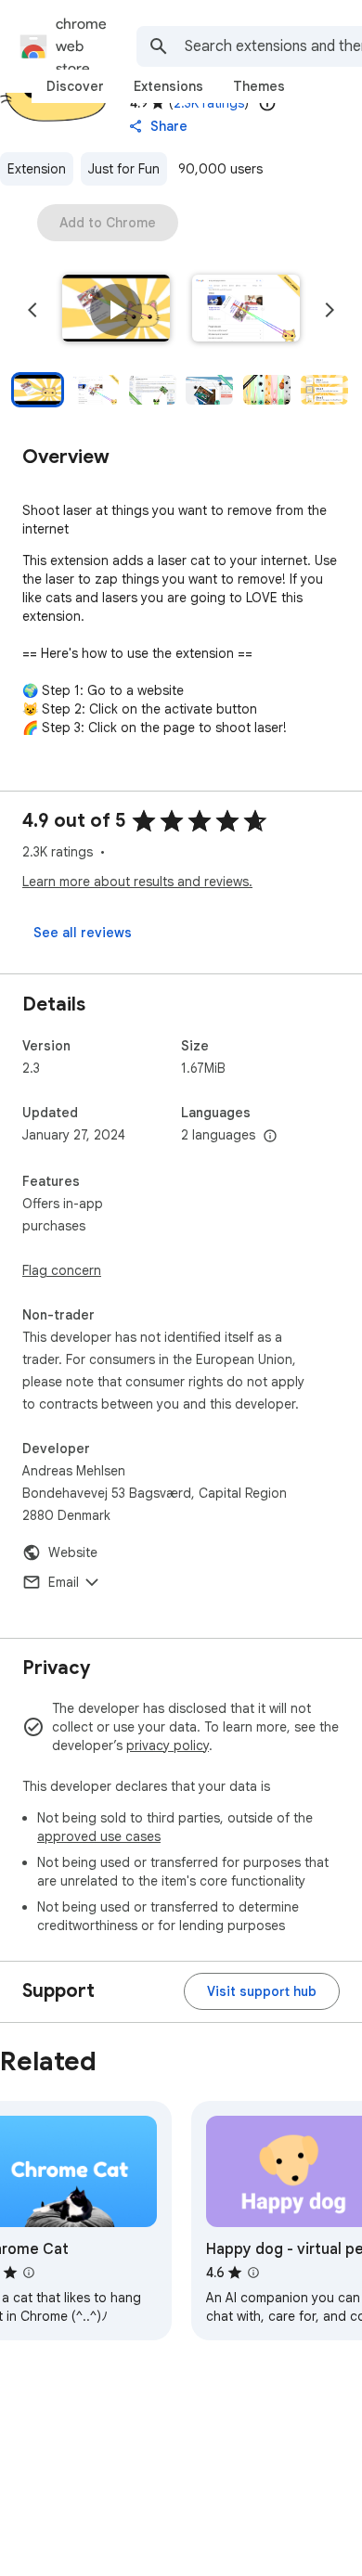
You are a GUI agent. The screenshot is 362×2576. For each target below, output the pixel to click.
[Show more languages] (270, 1137)
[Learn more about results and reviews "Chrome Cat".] (29, 2273)
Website (73, 1552)
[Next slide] (330, 310)
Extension (37, 169)
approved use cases (99, 1836)
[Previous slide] (32, 310)
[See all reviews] (83, 933)
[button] (116, 310)
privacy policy (168, 1745)
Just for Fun (124, 169)
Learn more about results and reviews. (137, 882)
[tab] (75, 86)
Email (64, 1582)
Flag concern (62, 1270)
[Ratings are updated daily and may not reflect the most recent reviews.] (267, 103)
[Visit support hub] (262, 1991)
